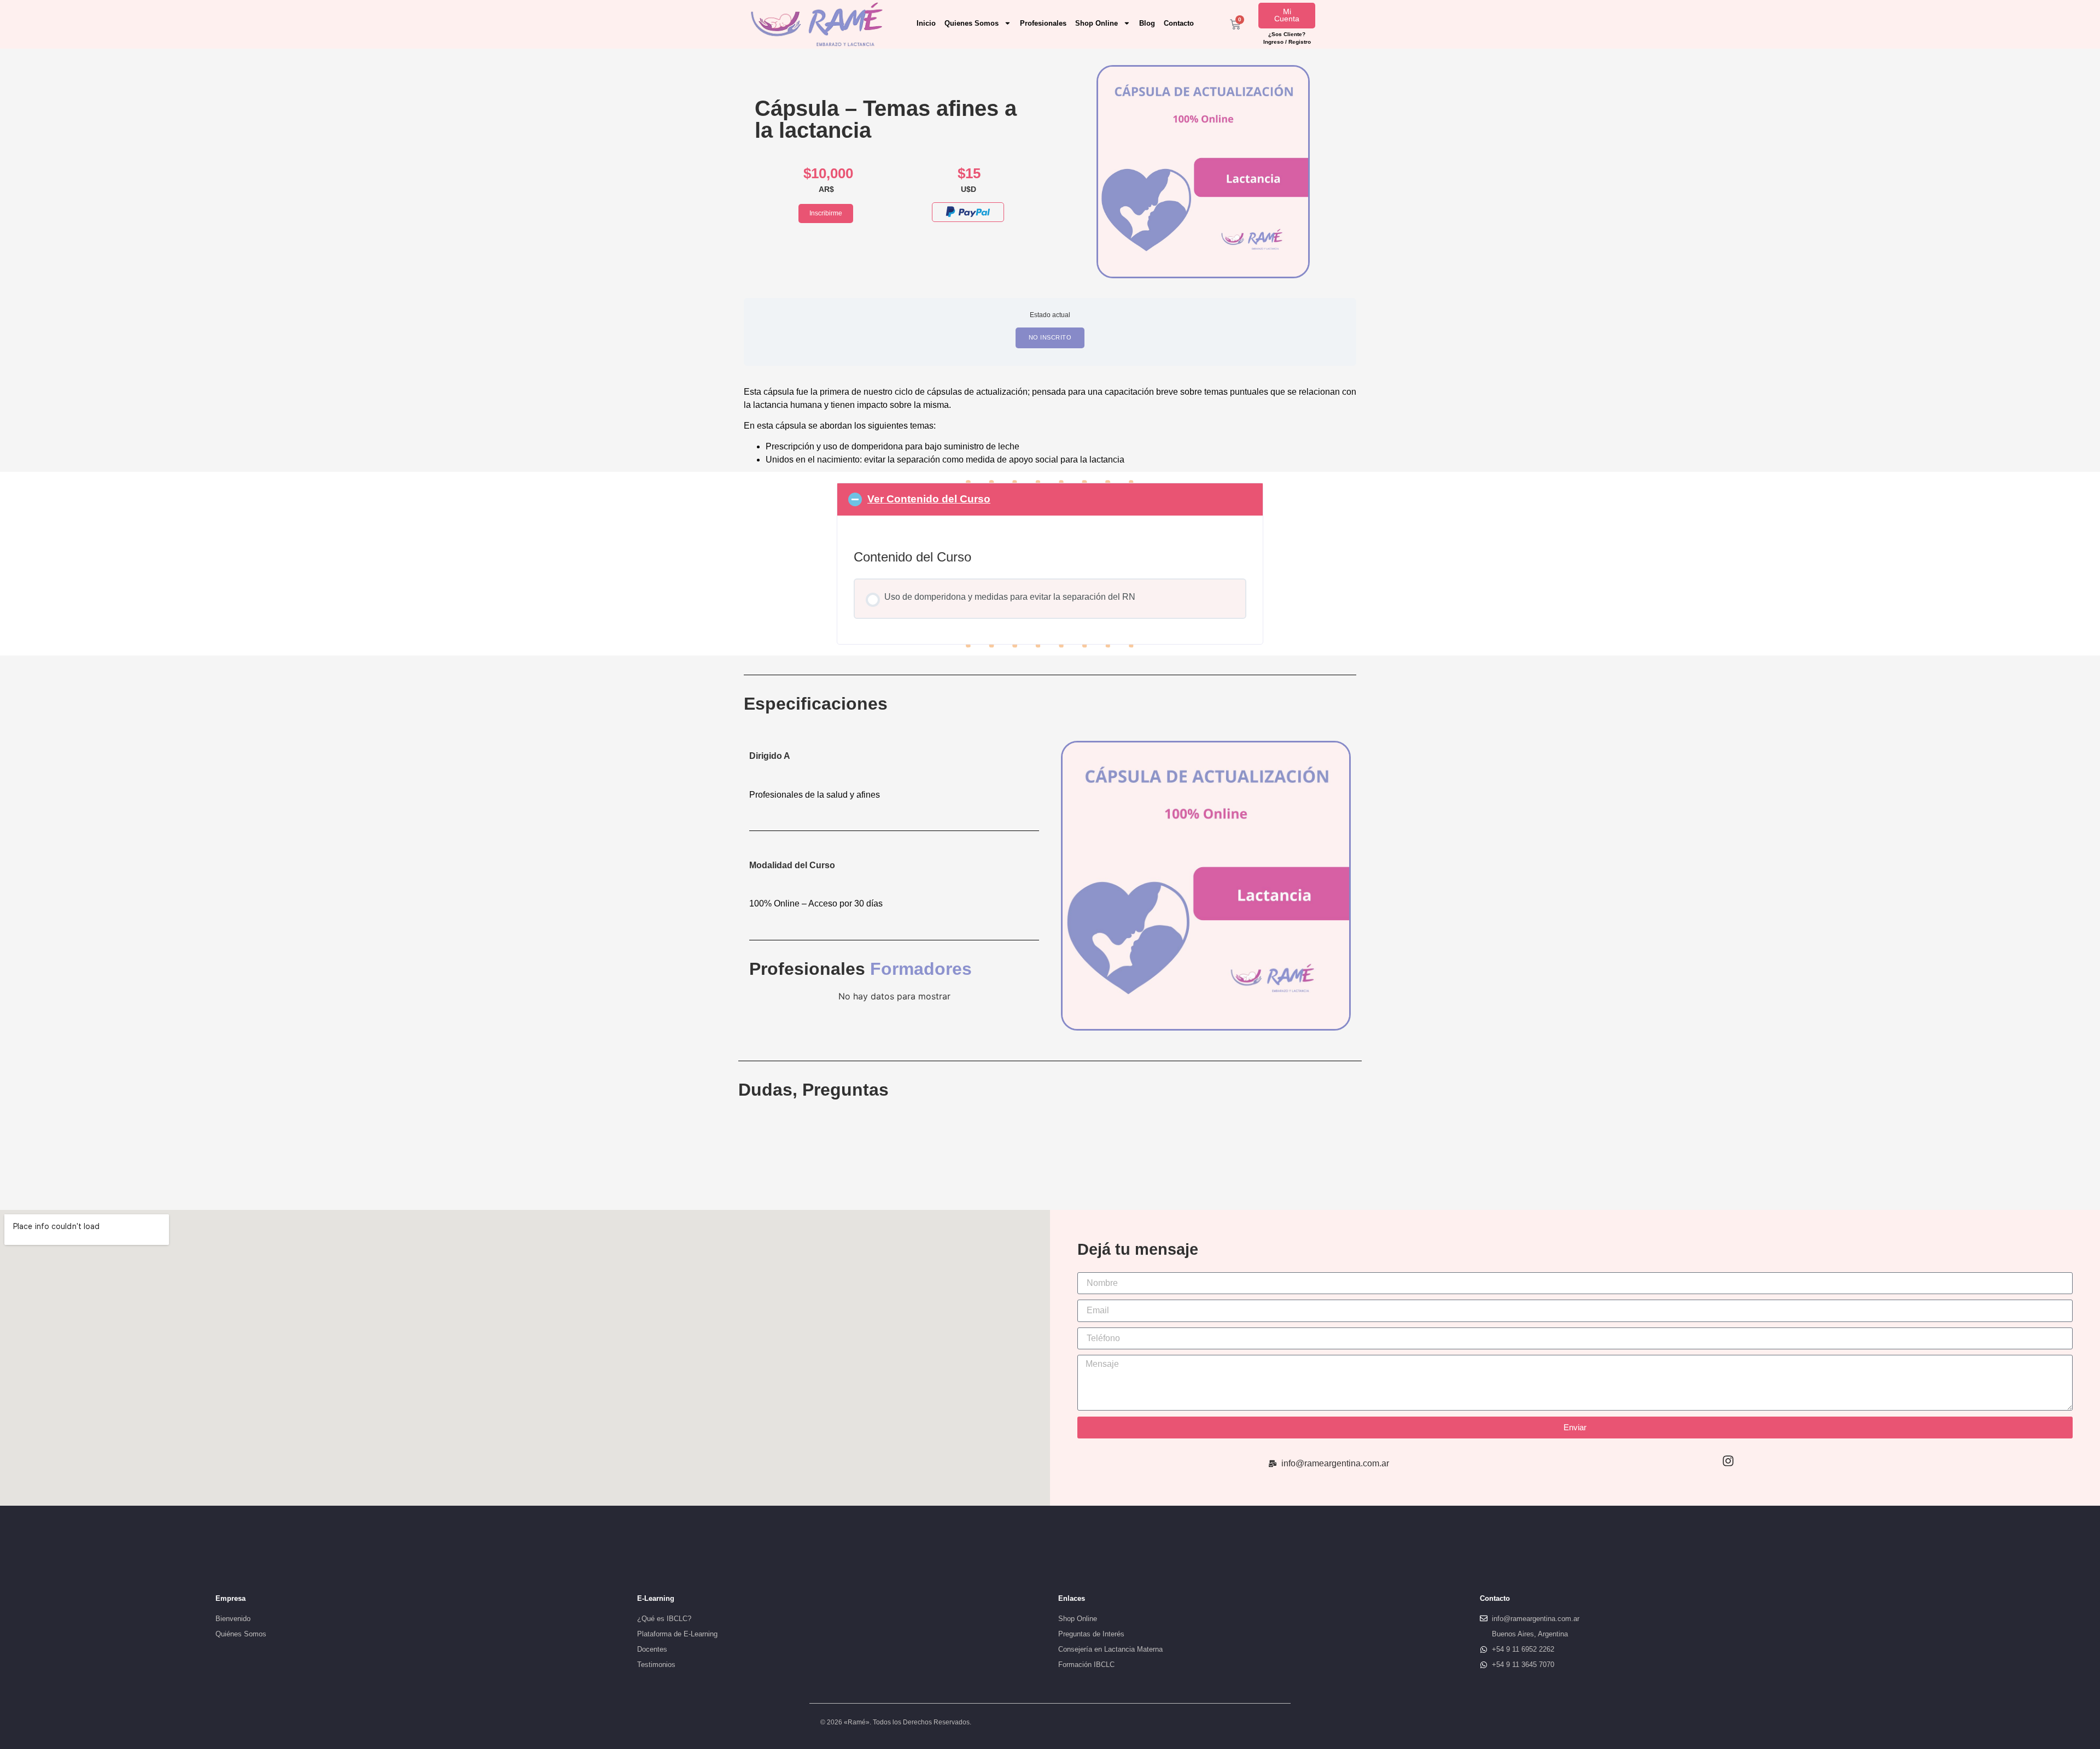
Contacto (1179, 23)
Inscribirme (826, 213)
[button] (1050, 499)
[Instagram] (1728, 1461)
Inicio (926, 23)
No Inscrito (1050, 337)
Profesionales (1043, 23)
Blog (1147, 23)
